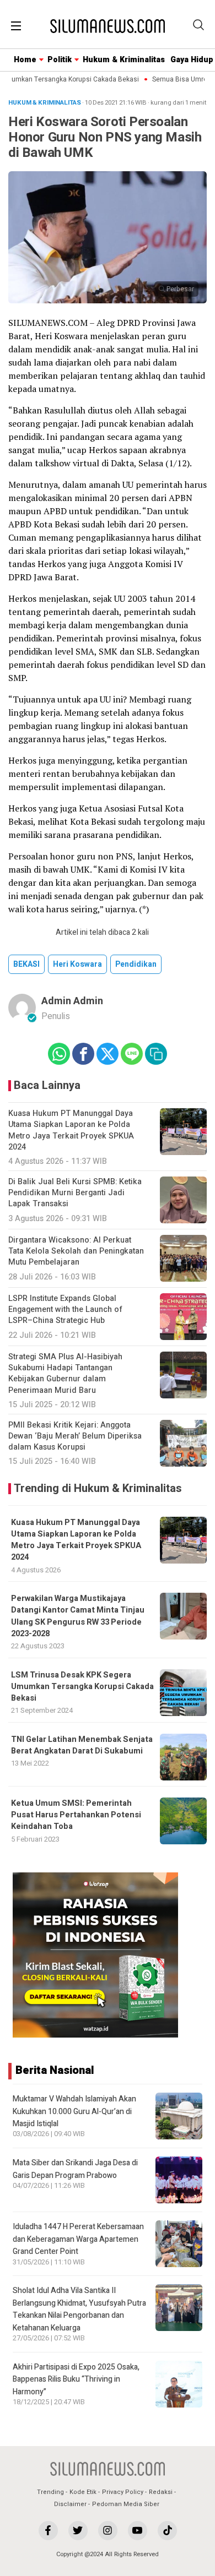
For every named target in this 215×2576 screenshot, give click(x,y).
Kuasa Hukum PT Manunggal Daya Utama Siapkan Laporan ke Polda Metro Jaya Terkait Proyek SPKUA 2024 (76, 1540)
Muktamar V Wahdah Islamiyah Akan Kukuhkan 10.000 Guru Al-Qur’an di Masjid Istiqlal (74, 2111)
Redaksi (161, 2492)
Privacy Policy (123, 2492)
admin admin (72, 1001)
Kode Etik (83, 2492)
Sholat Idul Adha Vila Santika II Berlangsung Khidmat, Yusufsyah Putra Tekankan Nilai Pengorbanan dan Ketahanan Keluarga (79, 2309)
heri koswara (77, 964)
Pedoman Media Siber (126, 2504)
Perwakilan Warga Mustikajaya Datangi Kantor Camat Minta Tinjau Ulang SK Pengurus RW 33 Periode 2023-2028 (78, 1616)
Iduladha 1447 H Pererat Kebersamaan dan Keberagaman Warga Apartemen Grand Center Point (78, 2239)
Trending (50, 2492)
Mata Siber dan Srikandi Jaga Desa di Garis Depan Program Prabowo (75, 2169)
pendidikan (136, 964)
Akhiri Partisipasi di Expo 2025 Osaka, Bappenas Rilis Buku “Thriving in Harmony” (76, 2379)
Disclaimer (70, 2504)
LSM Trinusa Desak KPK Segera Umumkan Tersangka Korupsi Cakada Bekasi (82, 1687)
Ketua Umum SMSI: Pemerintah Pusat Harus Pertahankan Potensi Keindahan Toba (76, 1815)
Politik (60, 60)
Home (25, 60)
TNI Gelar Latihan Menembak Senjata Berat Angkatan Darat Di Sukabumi (82, 1745)
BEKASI (26, 964)
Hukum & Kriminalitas (124, 60)
